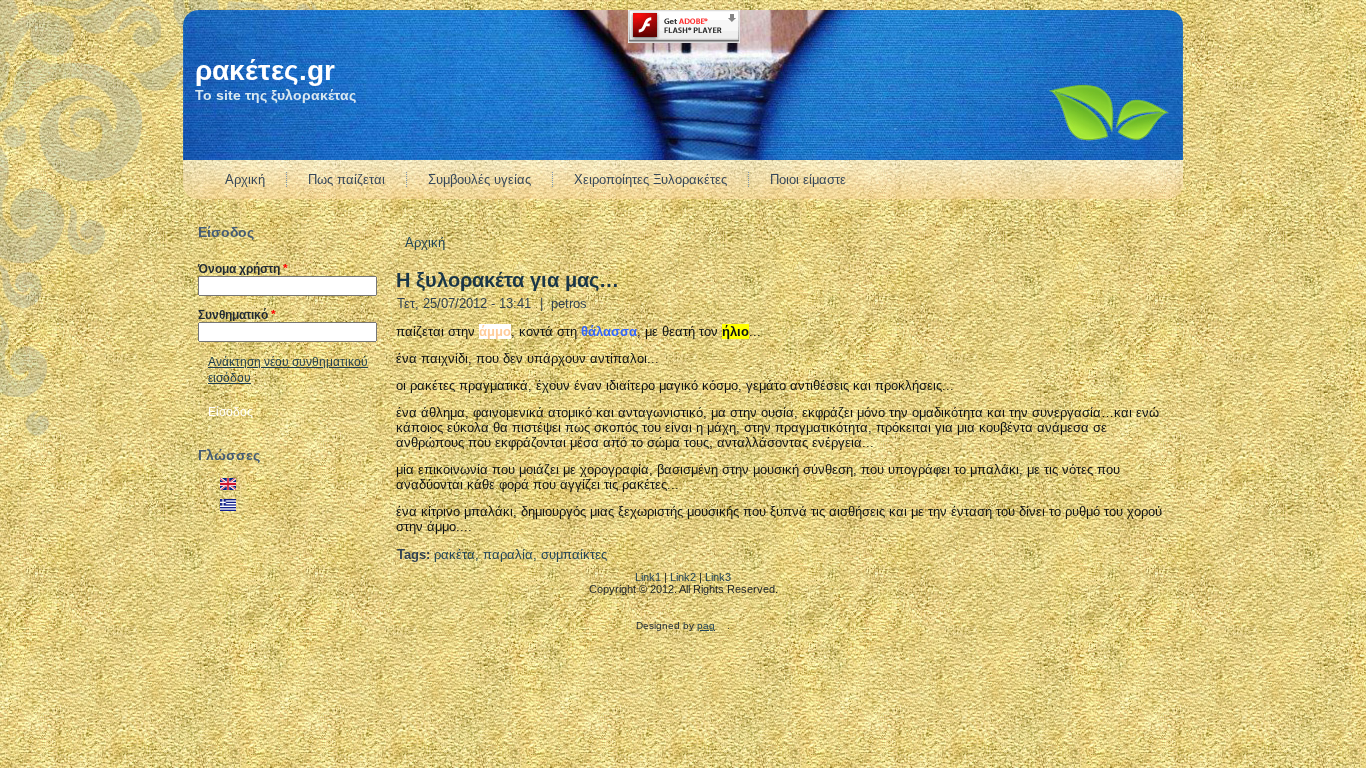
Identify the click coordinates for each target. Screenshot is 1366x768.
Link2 (683, 577)
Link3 (718, 577)
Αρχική (245, 179)
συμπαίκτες (574, 554)
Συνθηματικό (237, 315)
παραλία (508, 554)
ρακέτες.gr (265, 70)
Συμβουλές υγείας (479, 179)
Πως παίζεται (346, 179)
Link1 (648, 577)
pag (706, 625)
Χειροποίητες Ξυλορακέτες (650, 179)
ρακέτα (454, 554)
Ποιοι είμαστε (808, 179)
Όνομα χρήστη (243, 269)
